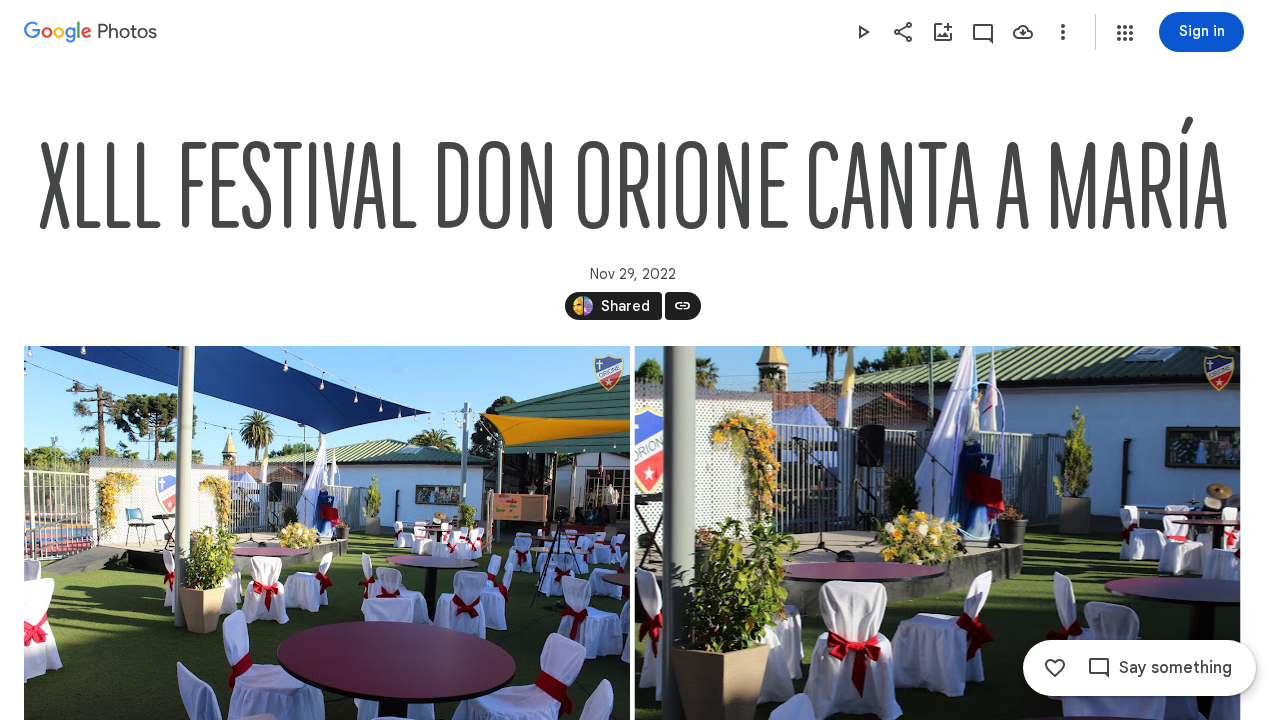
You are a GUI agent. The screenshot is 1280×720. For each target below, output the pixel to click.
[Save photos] (1023, 32)
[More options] (1063, 32)
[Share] (903, 32)
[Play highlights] (863, 32)
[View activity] (983, 32)
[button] (1125, 33)
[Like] (1055, 668)
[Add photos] (943, 32)
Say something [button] (1175, 668)
